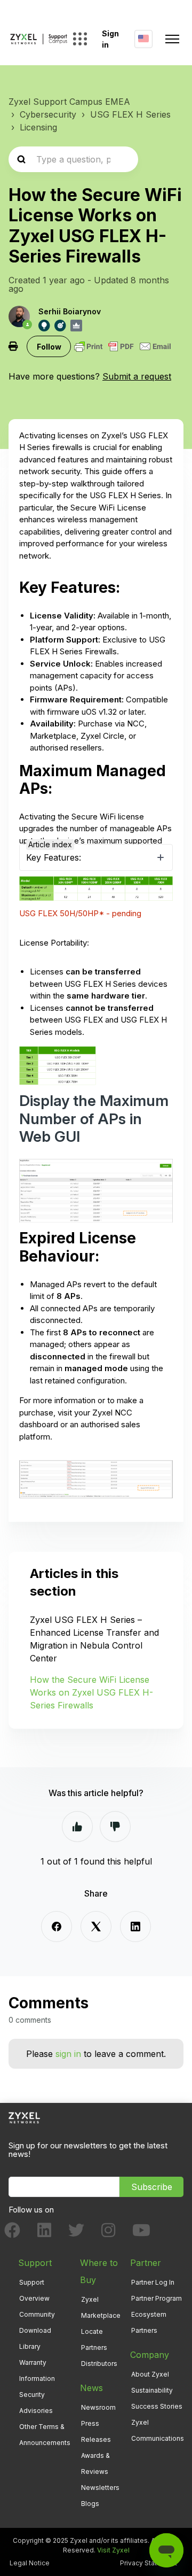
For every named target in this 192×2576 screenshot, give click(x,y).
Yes (77, 1827)
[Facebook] (57, 1927)
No (115, 1827)
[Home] (39, 39)
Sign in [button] (110, 39)
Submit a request (137, 376)
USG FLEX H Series (130, 114)
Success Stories (157, 2406)
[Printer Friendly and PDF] (123, 346)
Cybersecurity (48, 114)
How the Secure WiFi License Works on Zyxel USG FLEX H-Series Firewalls (91, 1692)
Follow (49, 347)
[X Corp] (96, 1927)
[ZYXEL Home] (24, 2117)
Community (37, 2314)
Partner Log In (153, 2282)
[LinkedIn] (135, 1927)
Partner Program (157, 2298)
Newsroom (98, 2407)
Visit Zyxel (113, 2550)
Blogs (90, 2504)
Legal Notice (30, 2563)
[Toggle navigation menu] (172, 39)
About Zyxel (150, 2374)
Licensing (38, 127)
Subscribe (152, 2187)
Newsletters (100, 2488)
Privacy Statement (149, 2563)
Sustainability (152, 2390)
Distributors (99, 2364)
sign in (68, 2054)
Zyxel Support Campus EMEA (69, 102)
